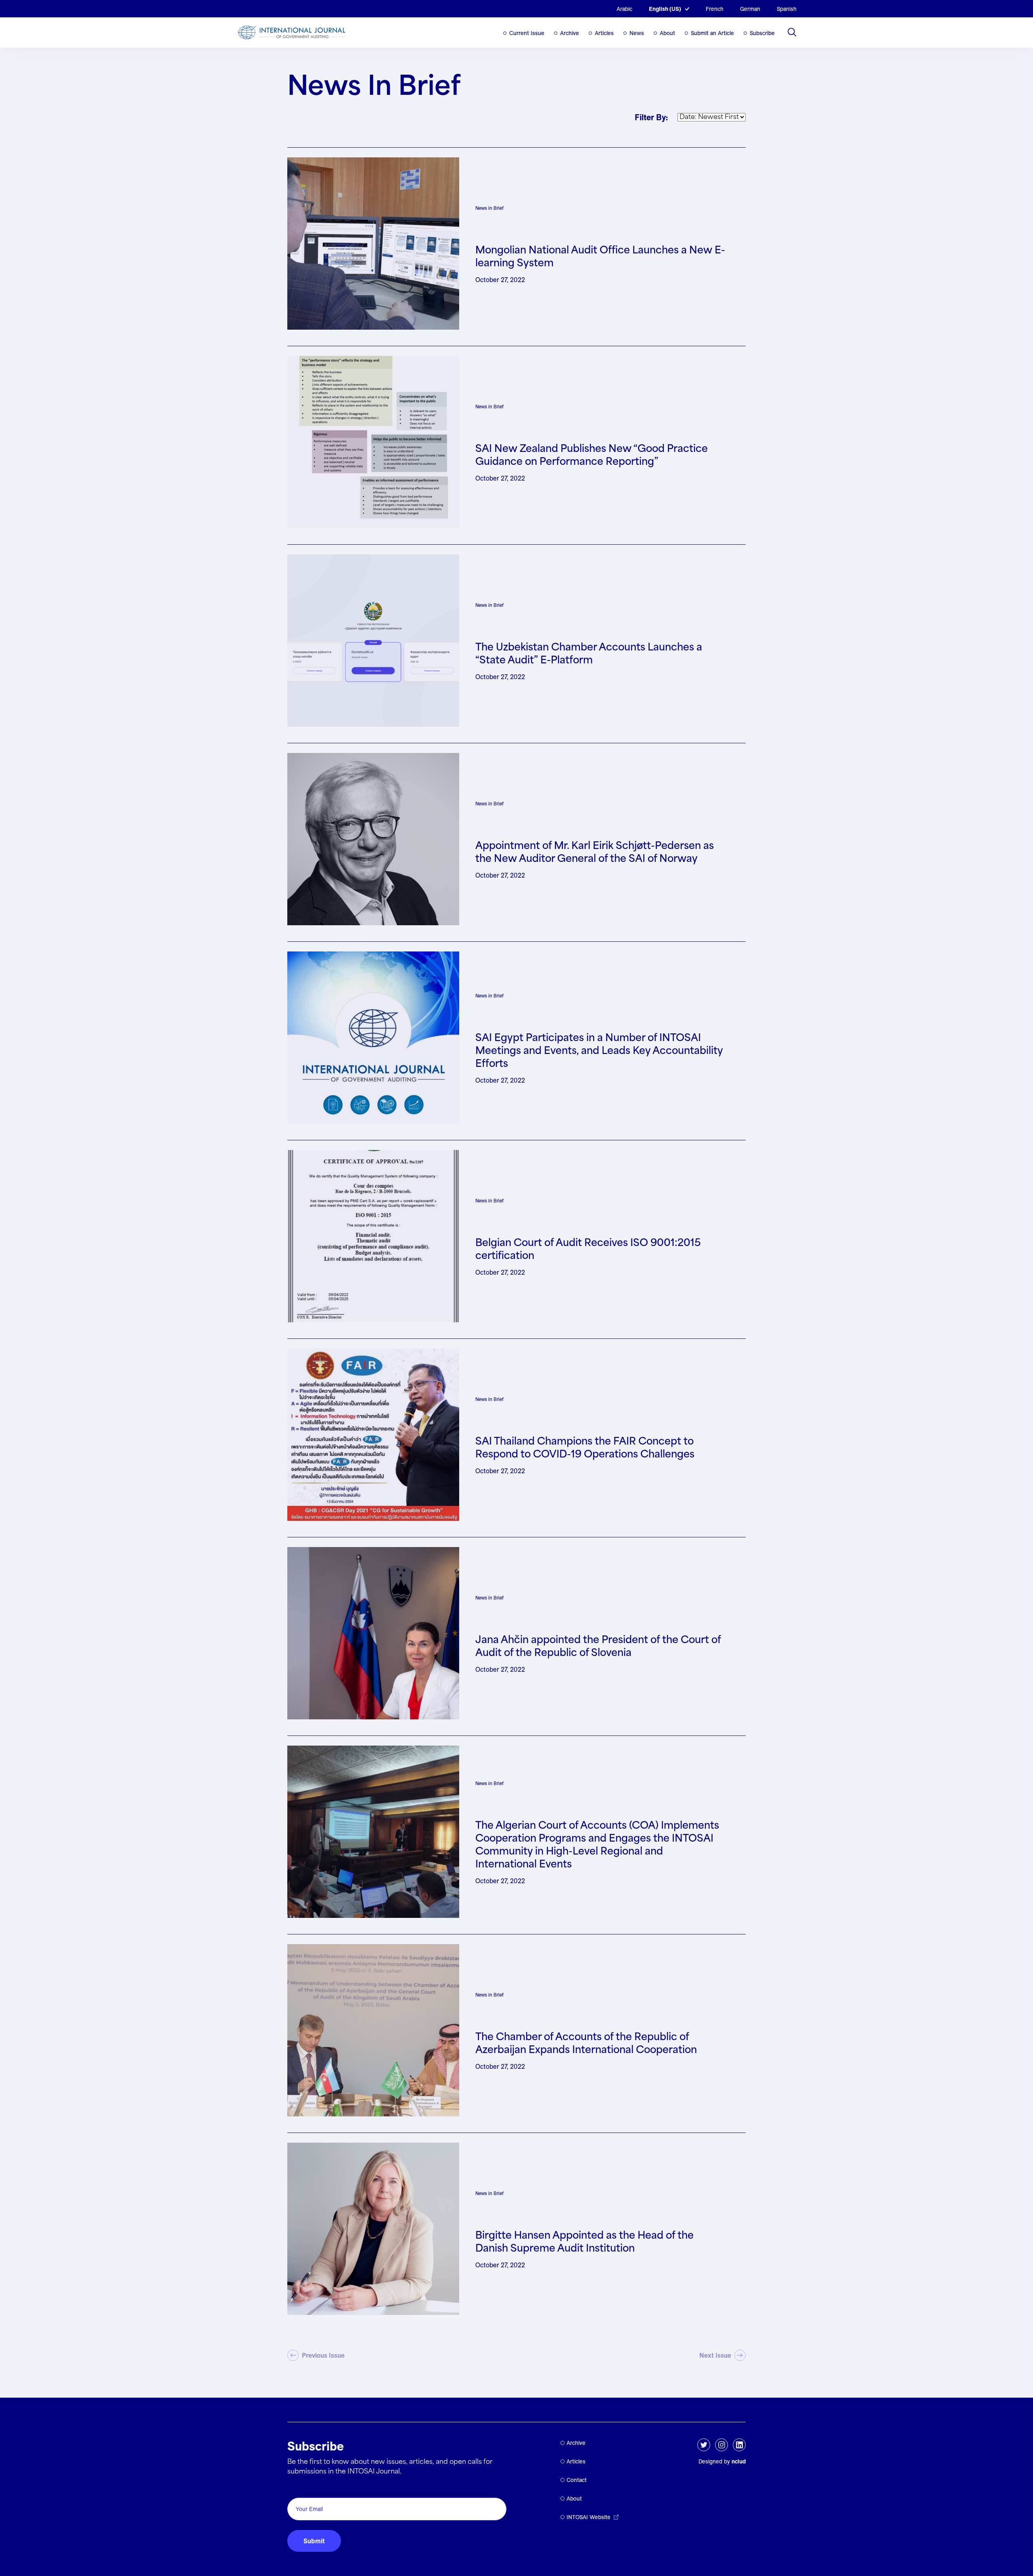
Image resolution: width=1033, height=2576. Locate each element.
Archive (570, 33)
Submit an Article (712, 33)
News (637, 33)
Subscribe (762, 33)
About (667, 33)
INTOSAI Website (589, 2517)
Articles (604, 33)
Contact (577, 2480)
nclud (739, 2461)
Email (298, 2489)
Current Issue (527, 33)
